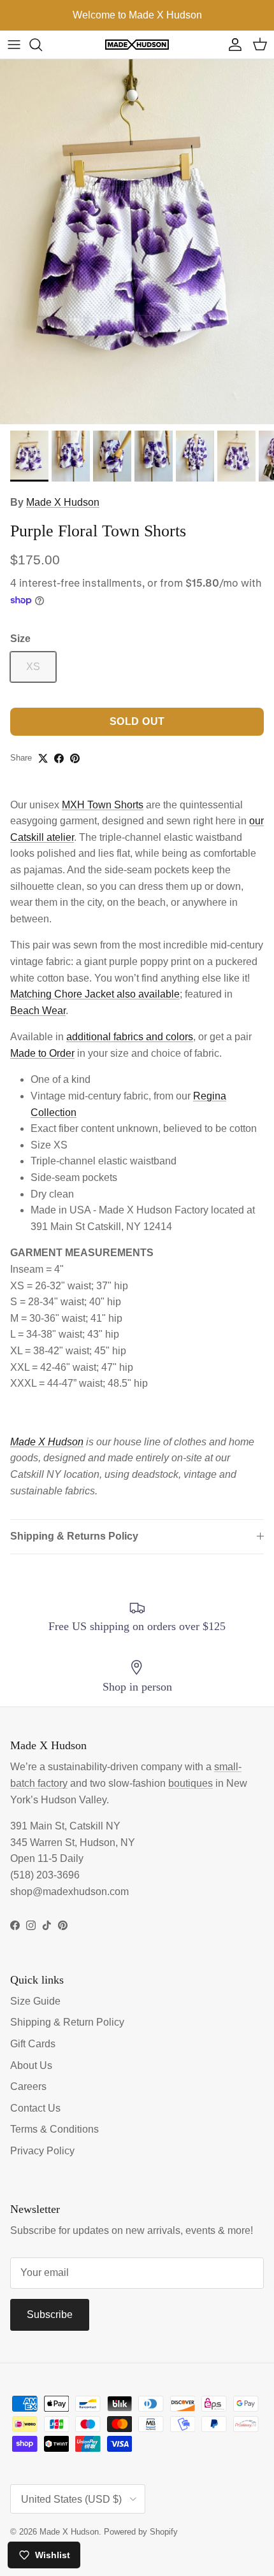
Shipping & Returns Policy (74, 1536)
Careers (28, 2086)
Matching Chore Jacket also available (95, 994)
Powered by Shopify (141, 2532)
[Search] (42, 45)
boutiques (191, 1783)
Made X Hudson (63, 502)
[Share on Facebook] (59, 758)
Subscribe (50, 2315)
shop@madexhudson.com (69, 1892)
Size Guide (35, 2001)
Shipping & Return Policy (67, 2022)
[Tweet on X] (43, 758)
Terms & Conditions (54, 2129)
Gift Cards (33, 2044)
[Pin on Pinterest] (75, 758)
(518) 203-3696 (45, 1875)
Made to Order (42, 1053)
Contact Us (35, 2108)
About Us (31, 2065)
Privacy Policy (42, 2151)
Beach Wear (38, 1011)
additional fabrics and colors (130, 1037)
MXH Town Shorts (103, 805)
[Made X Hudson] (137, 45)
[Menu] (14, 45)
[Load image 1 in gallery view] (137, 242)
